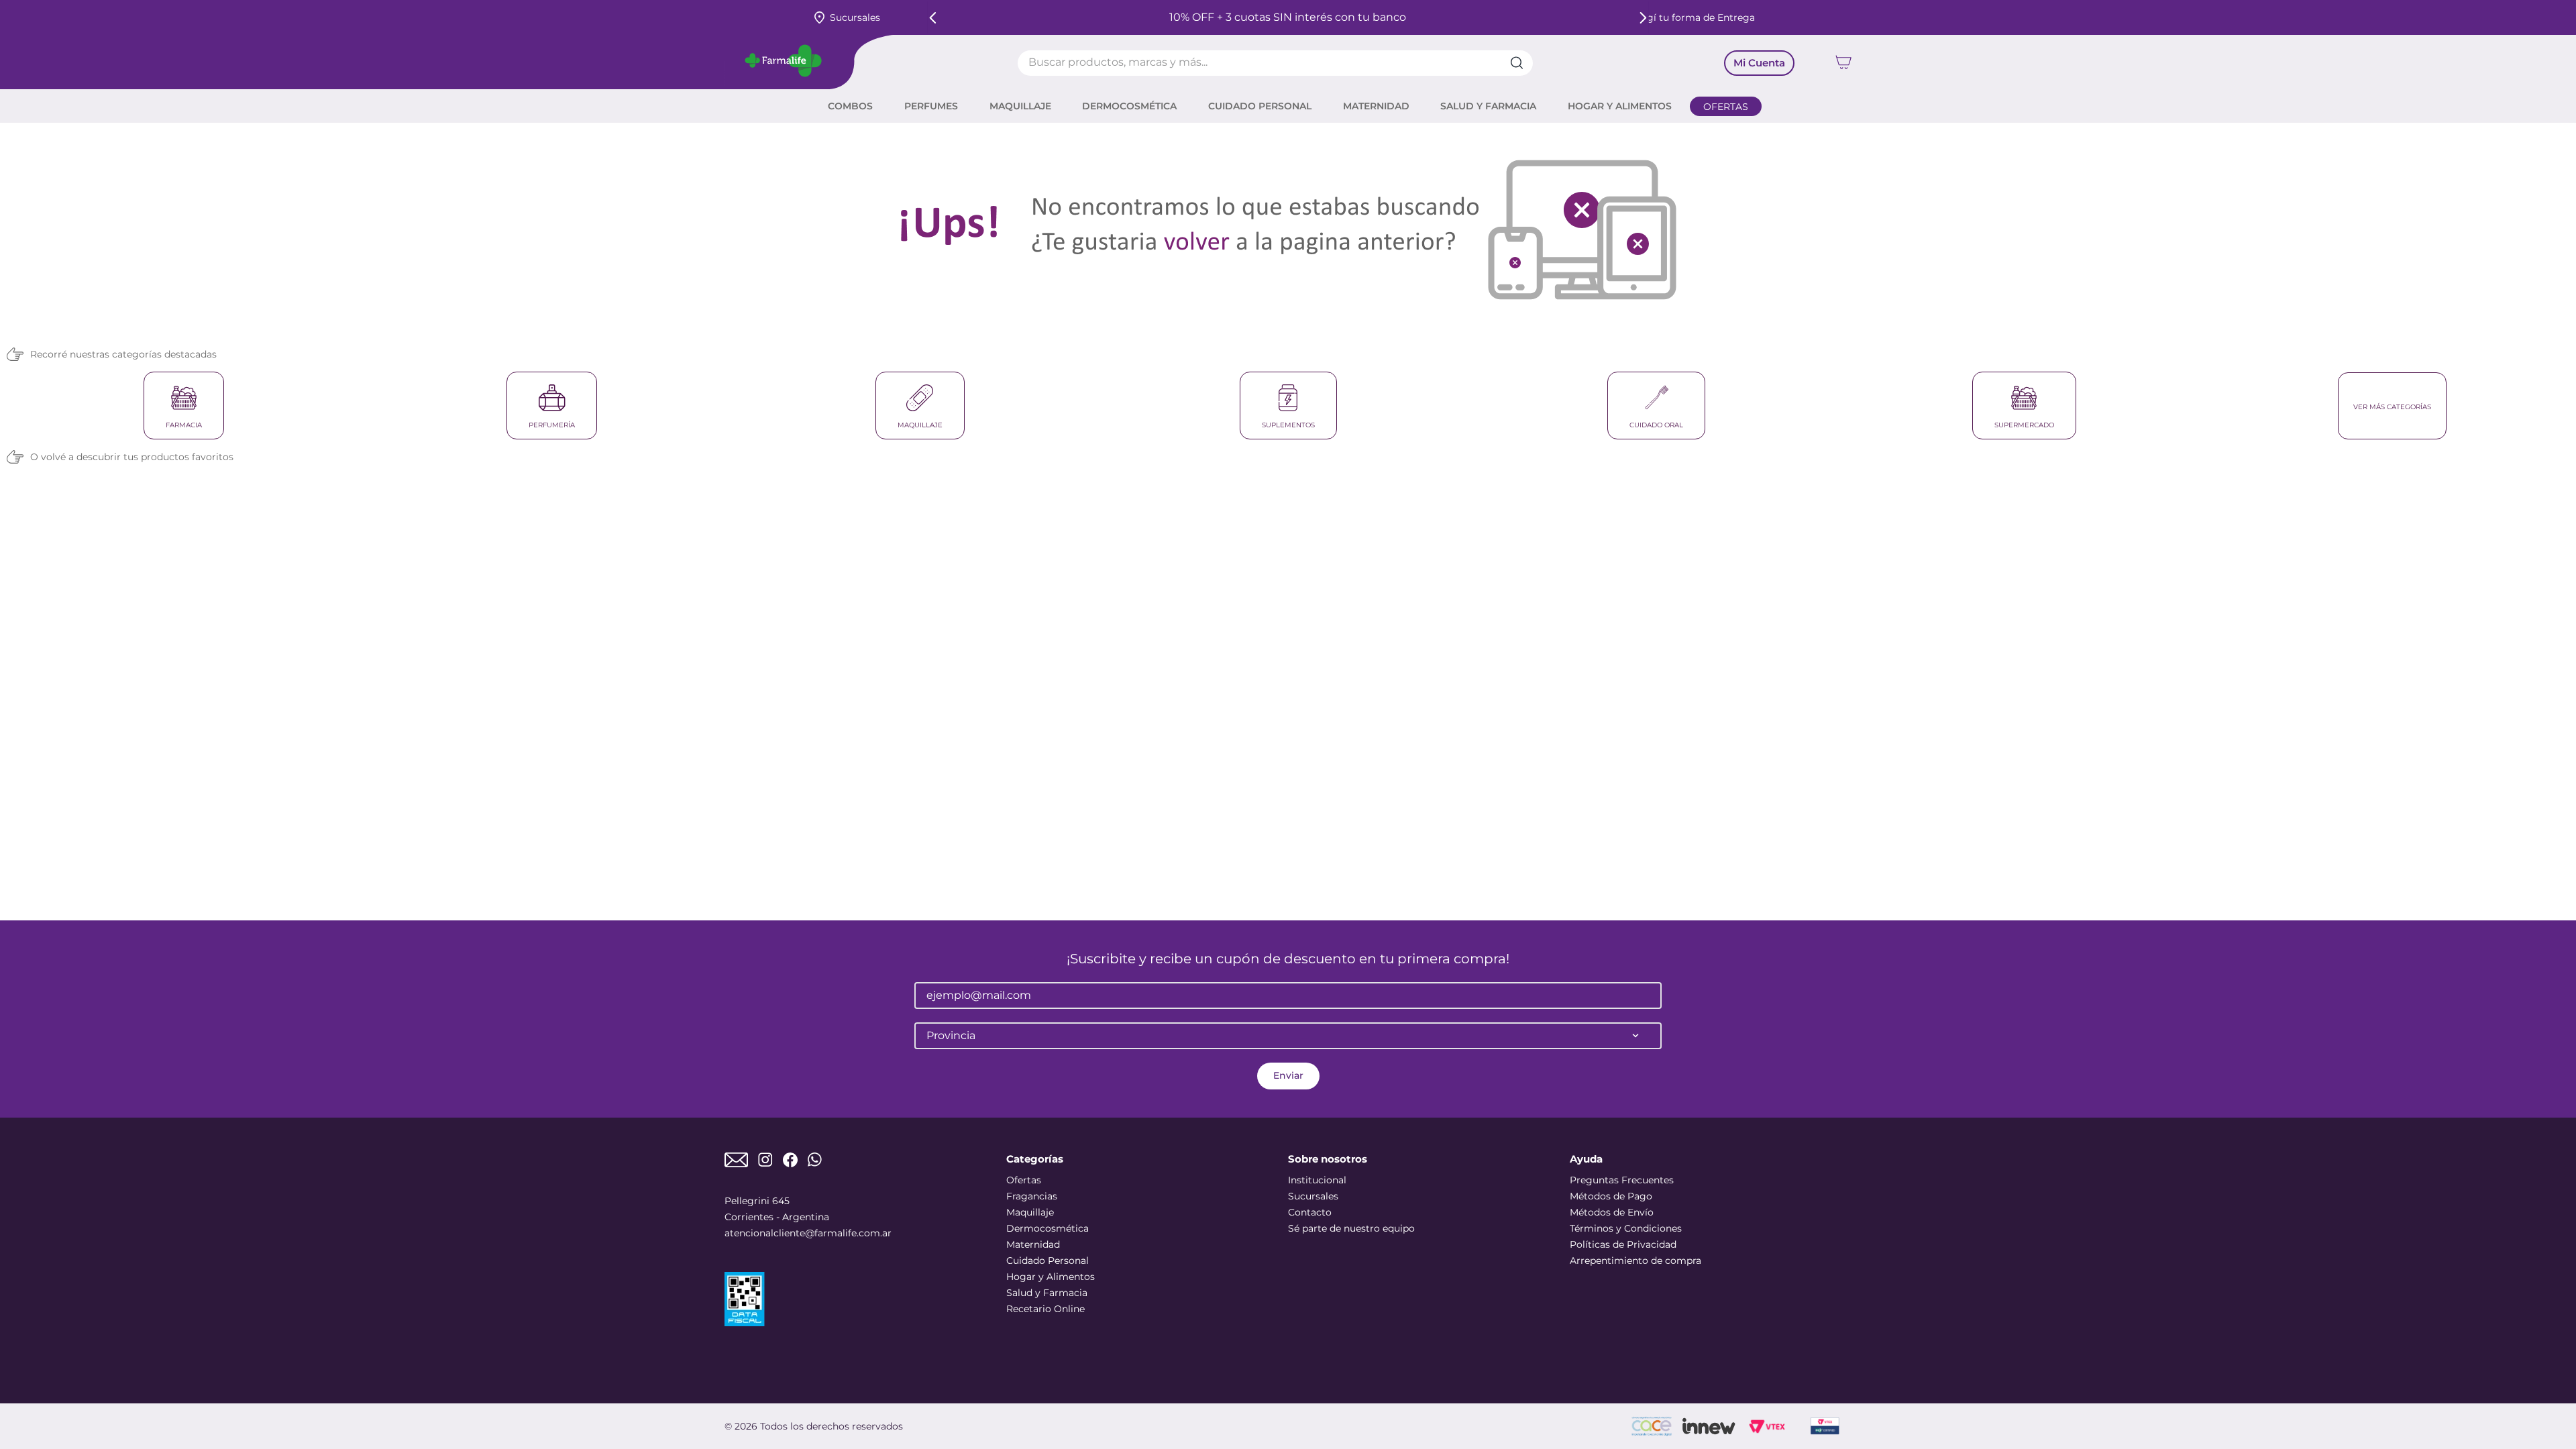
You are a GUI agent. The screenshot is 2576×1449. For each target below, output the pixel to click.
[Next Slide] (1643, 18)
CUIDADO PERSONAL (1260, 106)
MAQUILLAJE (1020, 106)
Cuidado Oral (1656, 425)
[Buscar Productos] (1521, 63)
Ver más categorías (2392, 407)
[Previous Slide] (933, 18)
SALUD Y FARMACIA (1488, 106)
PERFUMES (931, 106)
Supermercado (2024, 425)
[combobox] (1275, 63)
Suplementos (1288, 425)
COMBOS (850, 106)
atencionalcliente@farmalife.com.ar (808, 1233)
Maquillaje (920, 425)
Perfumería (552, 425)
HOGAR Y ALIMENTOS (1620, 106)
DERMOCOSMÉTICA (1129, 106)
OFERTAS (1726, 107)
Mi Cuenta (1759, 63)
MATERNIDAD (1376, 106)
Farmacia (184, 425)
